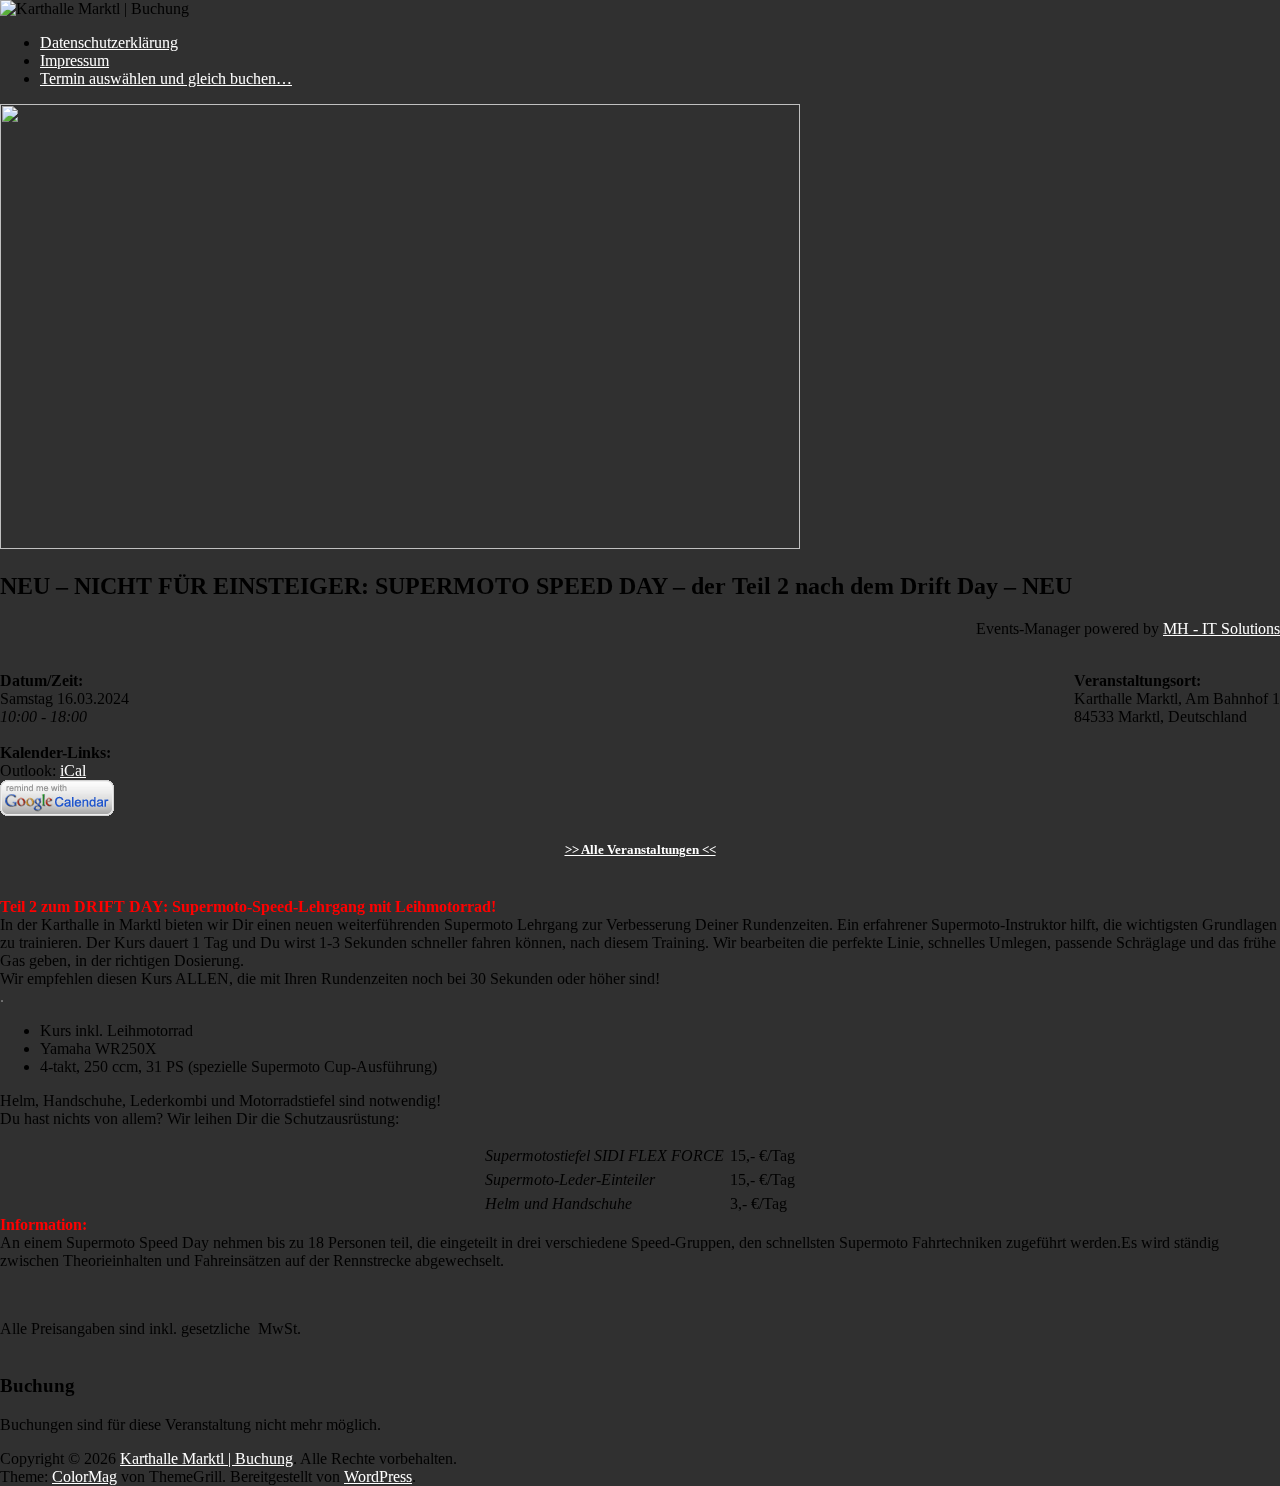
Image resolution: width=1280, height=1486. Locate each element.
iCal (73, 770)
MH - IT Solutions (1221, 628)
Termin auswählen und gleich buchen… (166, 78)
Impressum (74, 60)
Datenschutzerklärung (109, 42)
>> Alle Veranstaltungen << (640, 849)
